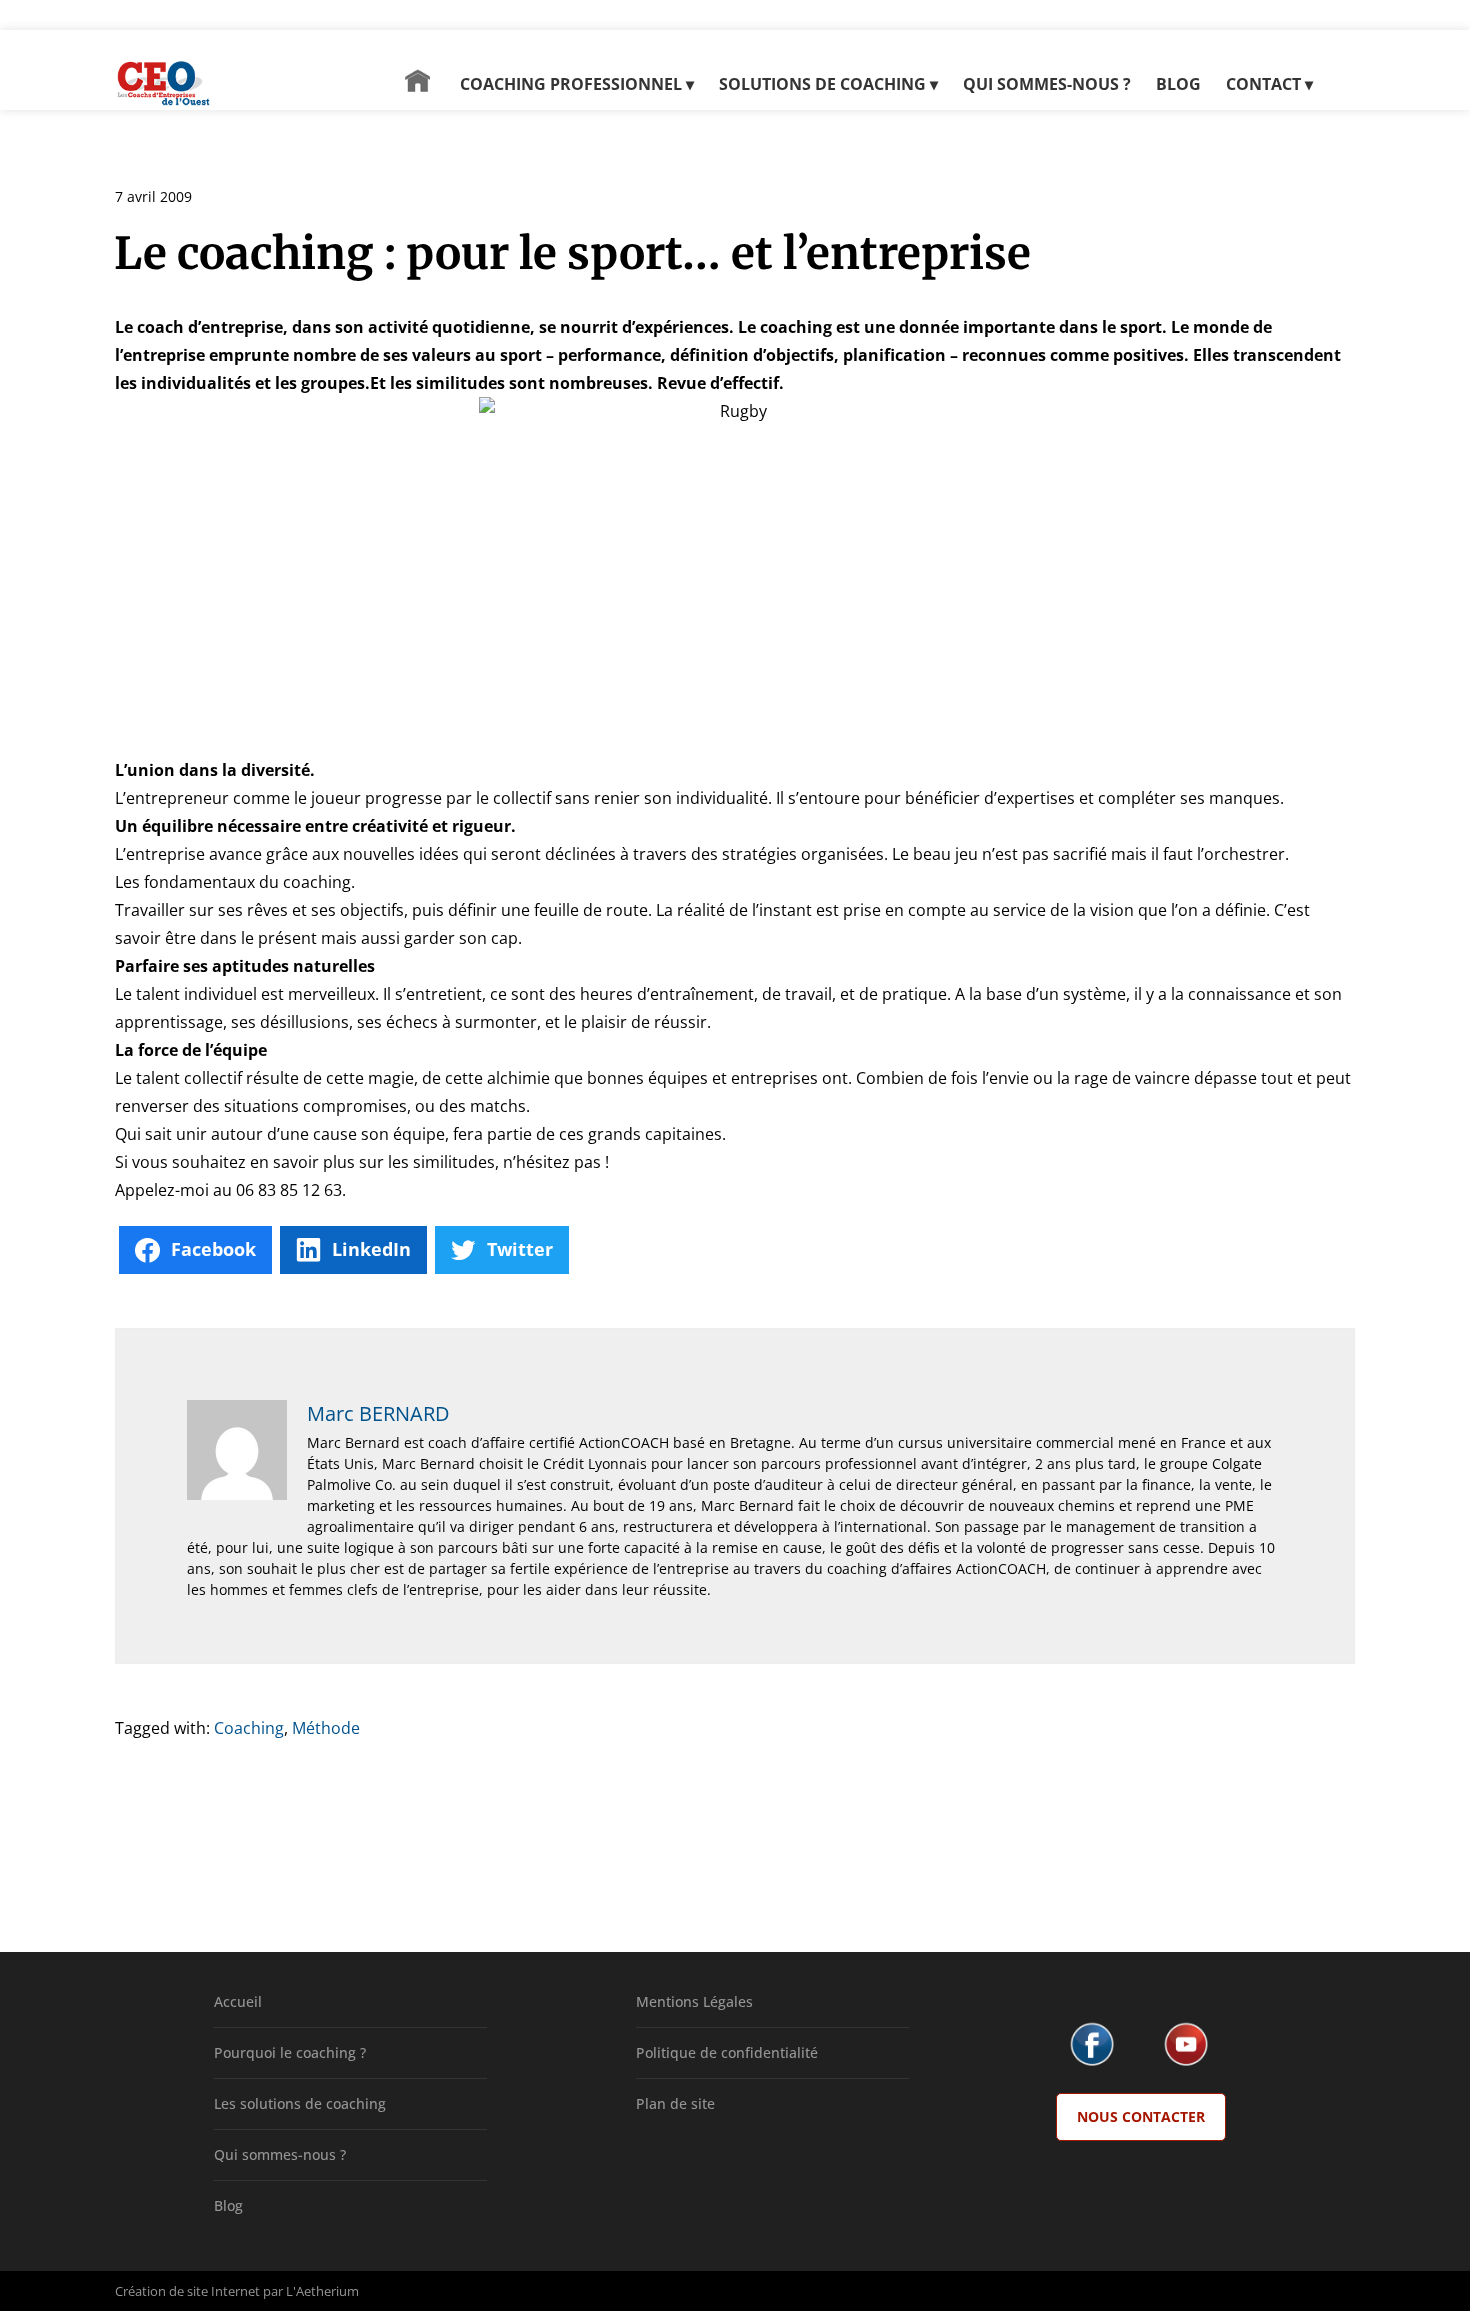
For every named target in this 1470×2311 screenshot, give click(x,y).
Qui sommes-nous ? (280, 2154)
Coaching (249, 1728)
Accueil (238, 2001)
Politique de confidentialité (727, 2052)
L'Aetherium (322, 2291)
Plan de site (675, 2103)
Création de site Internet (187, 2291)
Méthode (326, 1728)
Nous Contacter (1141, 2116)
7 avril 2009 (153, 196)
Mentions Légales (694, 2001)
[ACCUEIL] (417, 90)
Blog (228, 2205)
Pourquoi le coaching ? (290, 2052)
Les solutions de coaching (300, 2103)
